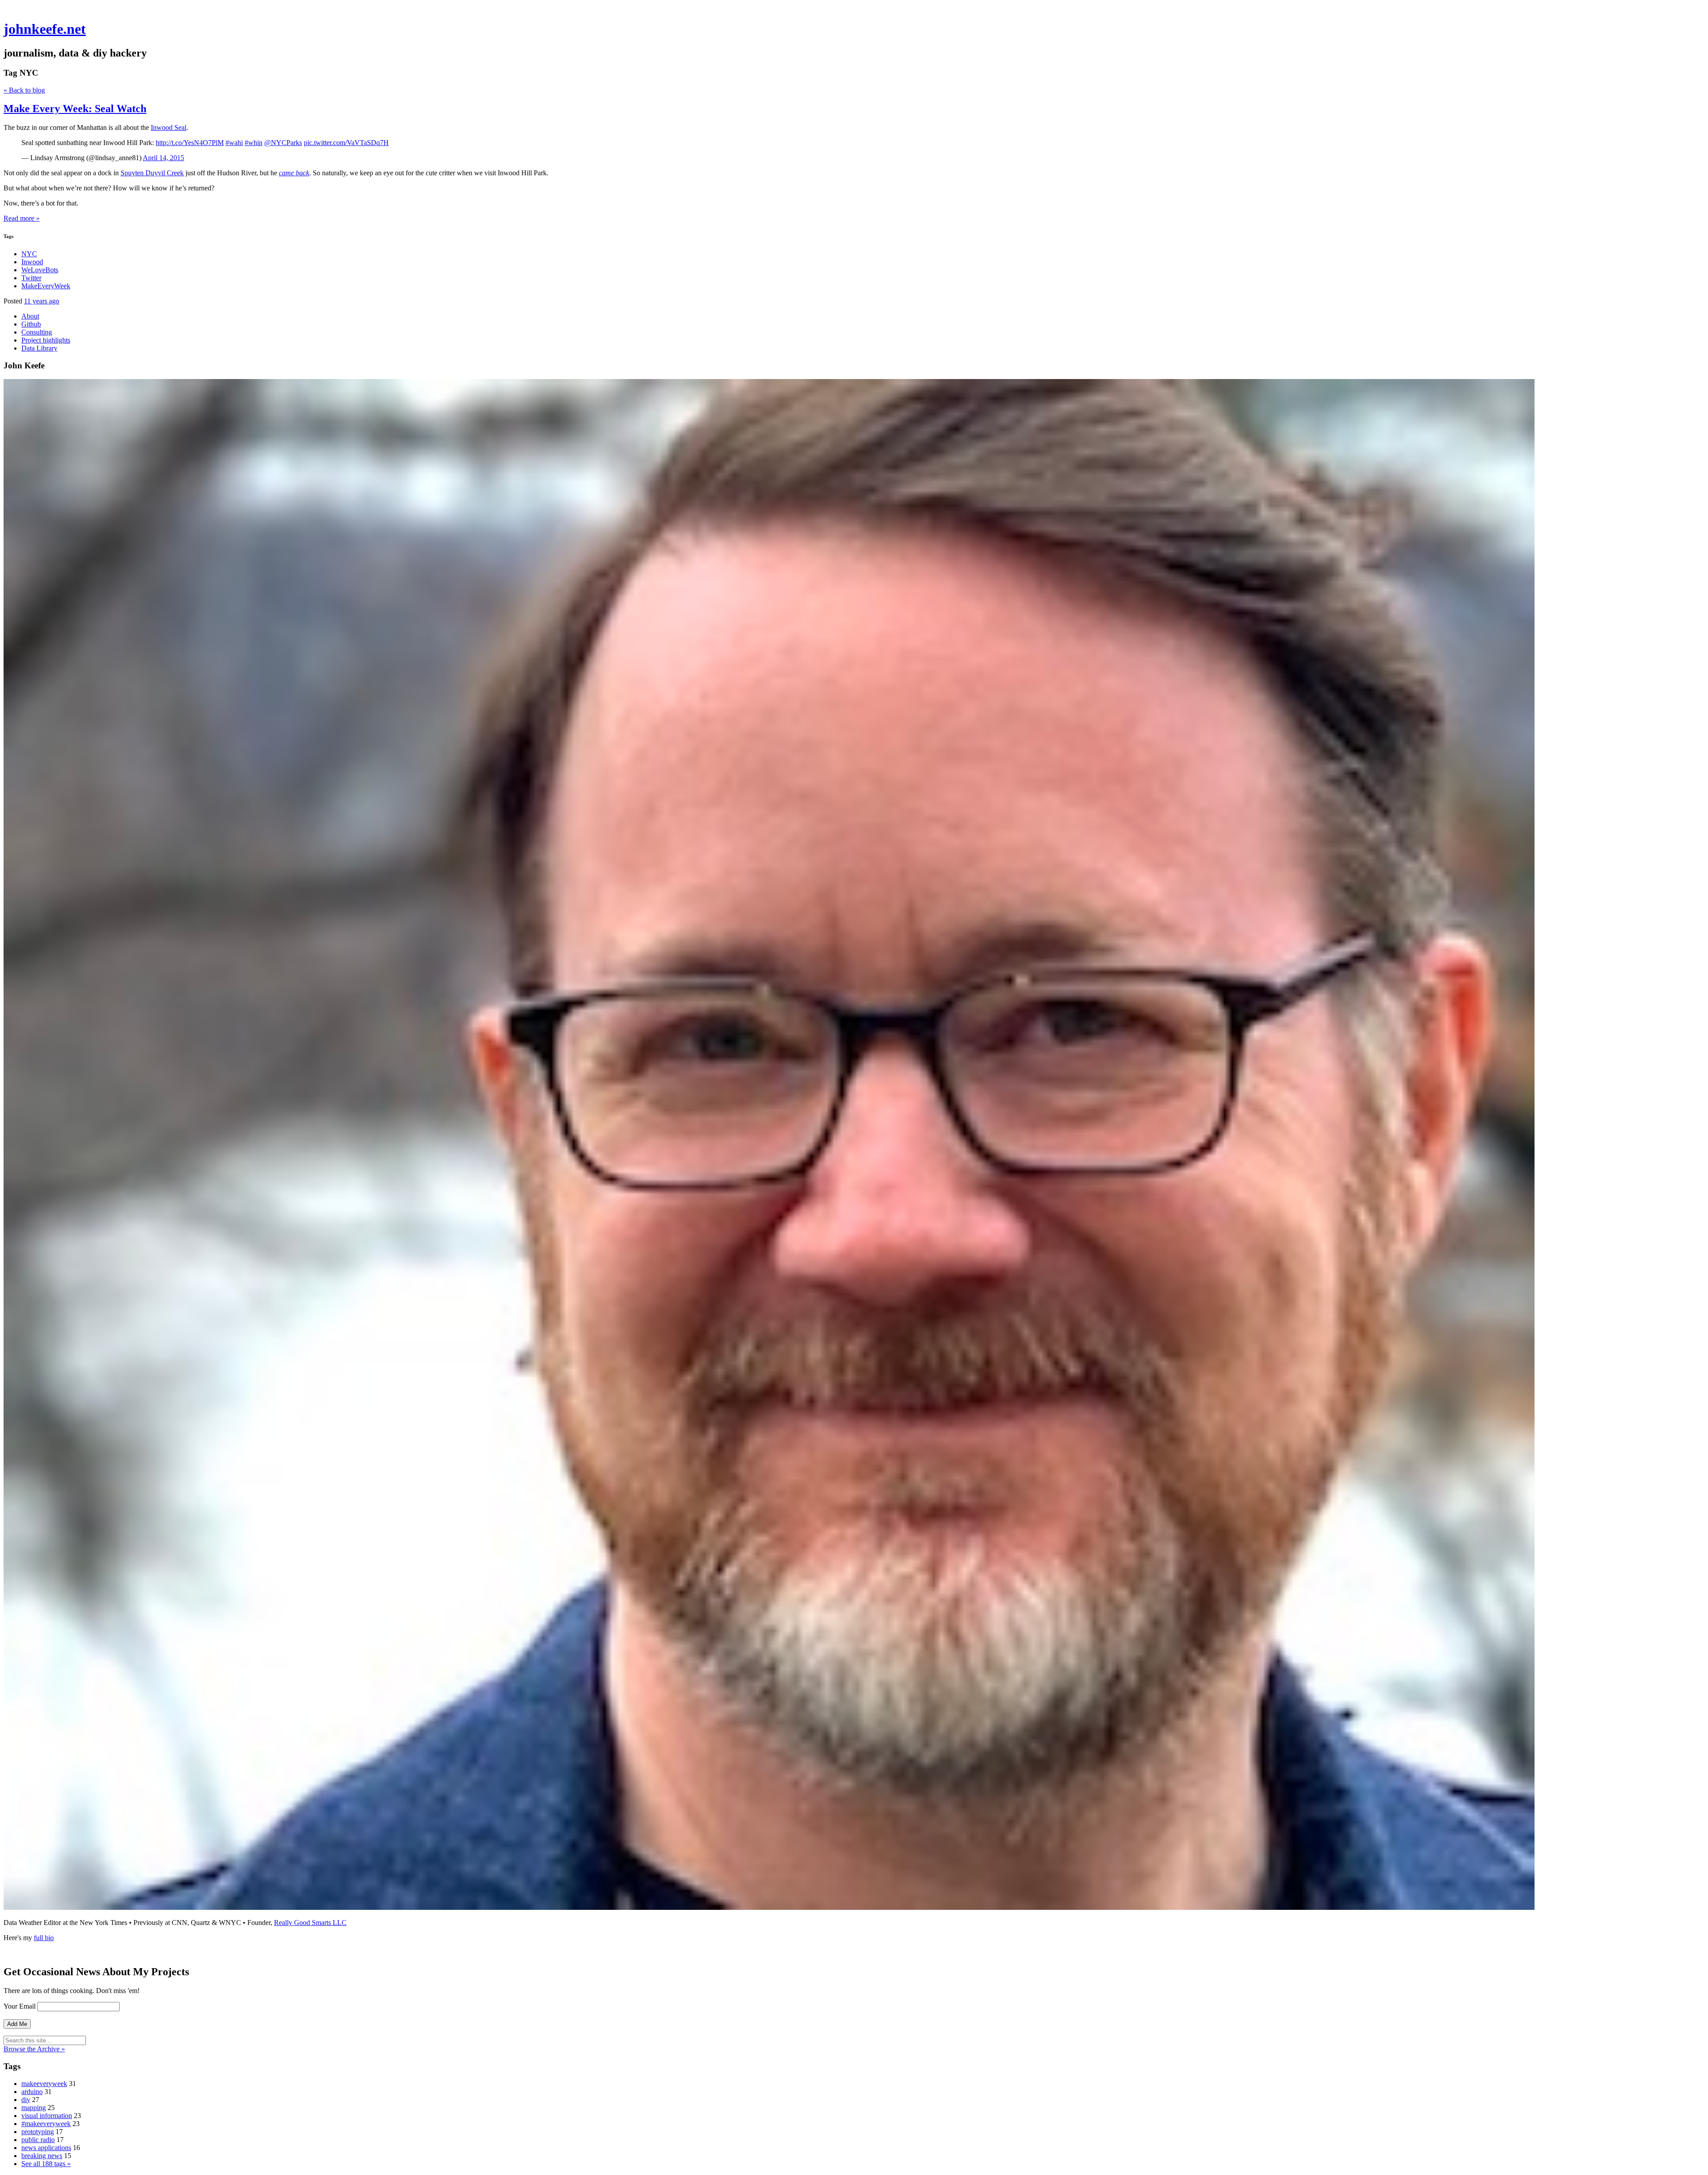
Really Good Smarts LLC (310, 1923)
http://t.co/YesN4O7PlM (190, 143)
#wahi (234, 143)
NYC (29, 254)
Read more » (22, 218)
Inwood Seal (169, 127)
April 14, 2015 (163, 158)
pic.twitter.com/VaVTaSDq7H (346, 143)
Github (31, 324)
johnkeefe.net (45, 29)
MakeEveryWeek (46, 286)
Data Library (39, 348)
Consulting (37, 332)
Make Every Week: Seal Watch (75, 109)
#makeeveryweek (46, 2124)
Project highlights (46, 340)
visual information (47, 2116)
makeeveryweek (44, 2084)
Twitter (31, 278)
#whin (254, 143)
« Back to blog (24, 90)
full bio (44, 1938)
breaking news (42, 2156)
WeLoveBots (40, 270)
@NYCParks (283, 143)
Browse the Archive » (34, 2049)
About (30, 316)
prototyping (38, 2132)
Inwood (32, 262)
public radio (38, 2140)
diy (26, 2100)
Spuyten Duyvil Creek (152, 173)
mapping (34, 2108)
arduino (32, 2092)
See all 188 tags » (46, 2164)
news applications (46, 2148)
